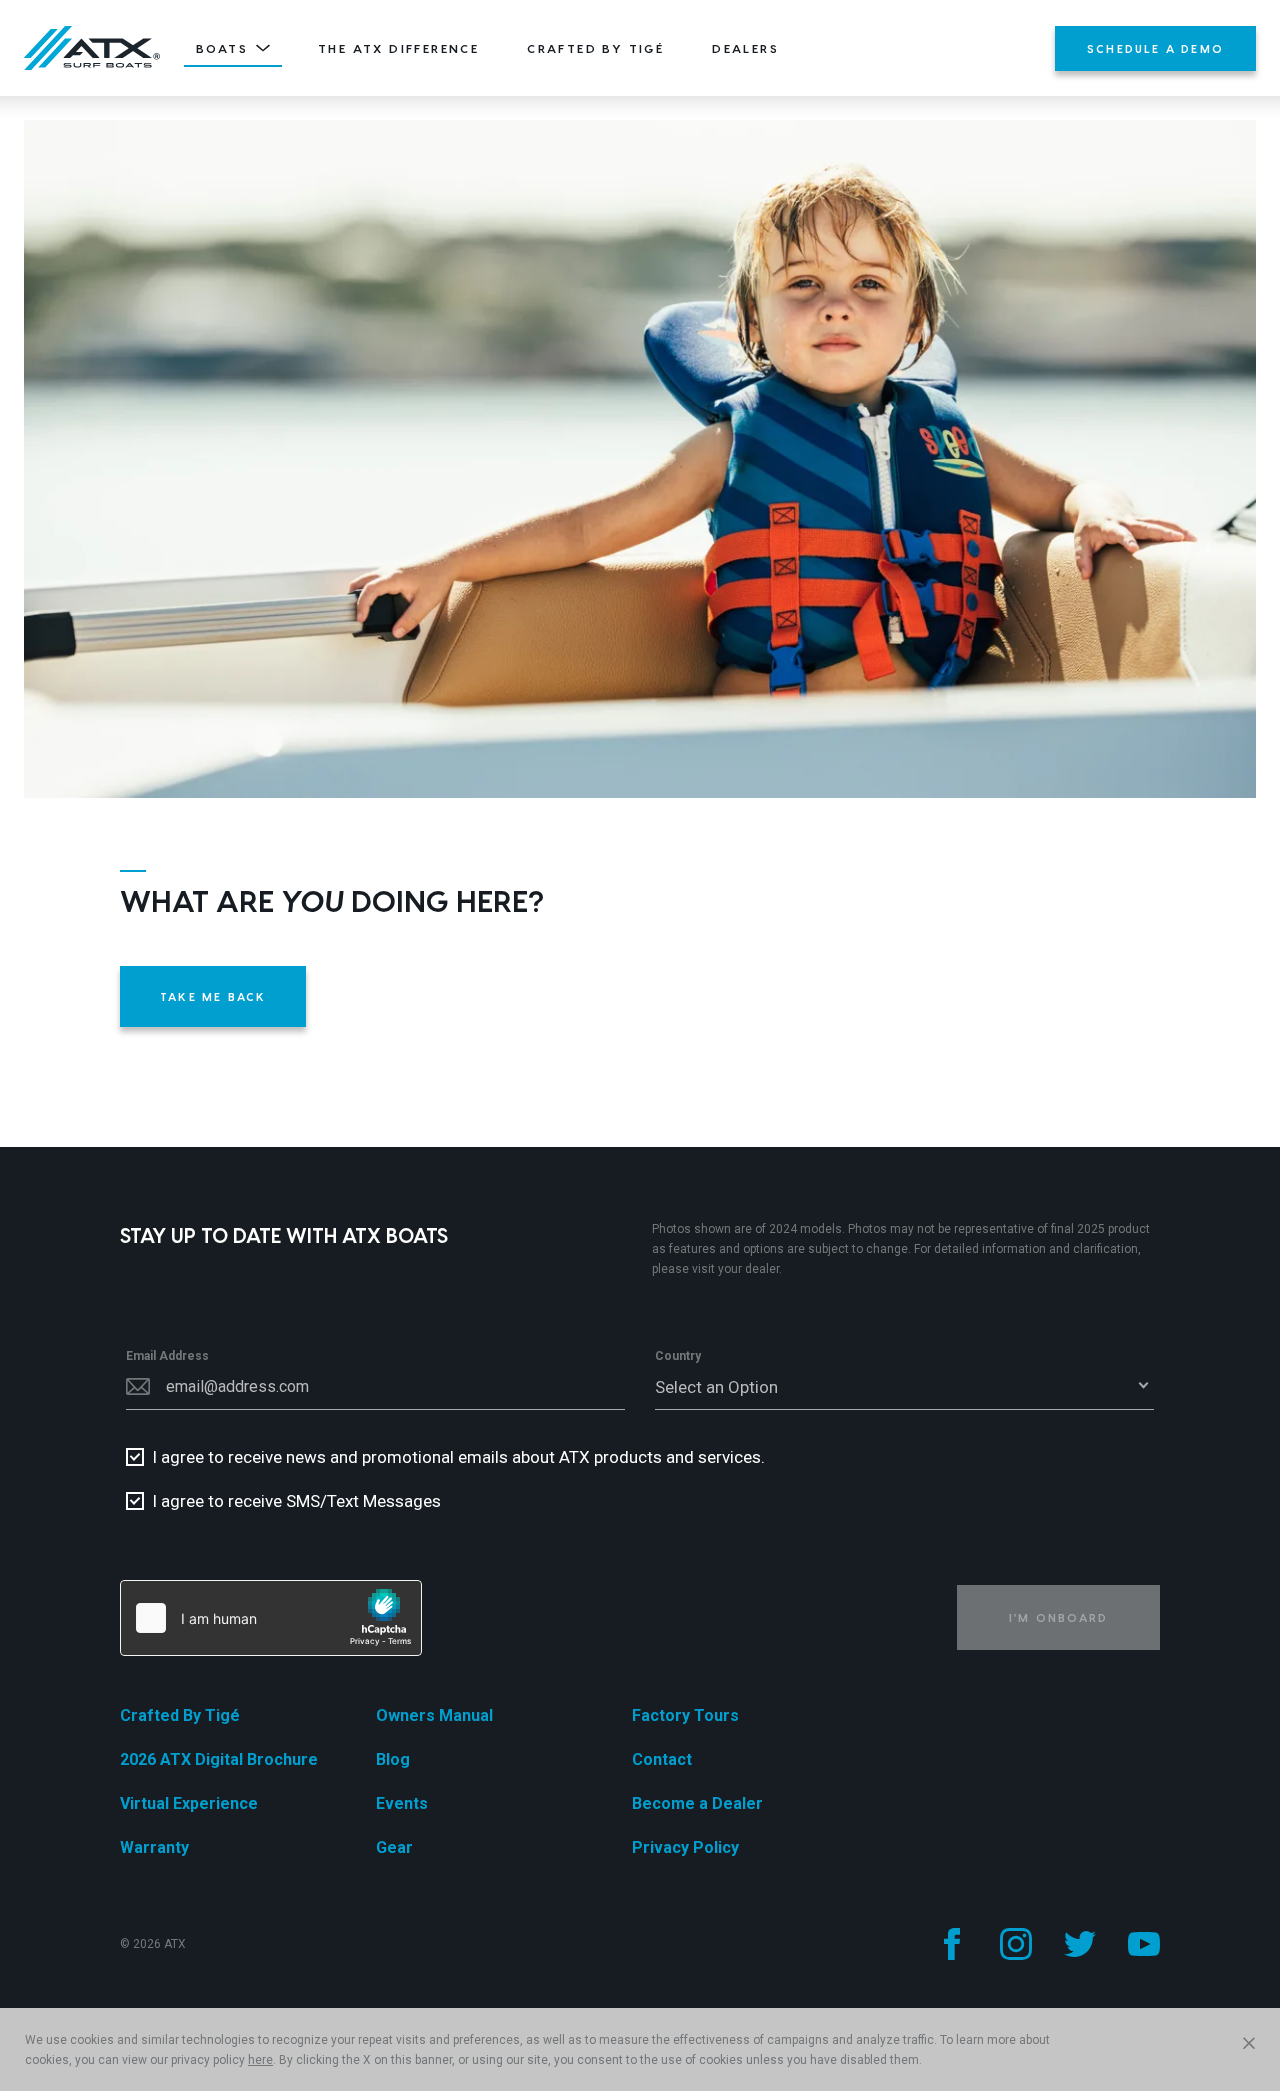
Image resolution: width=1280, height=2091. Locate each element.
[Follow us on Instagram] (1016, 1944)
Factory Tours (685, 1715)
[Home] (92, 48)
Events (402, 1803)
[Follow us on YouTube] (1144, 1944)
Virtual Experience (189, 1803)
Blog (393, 1759)
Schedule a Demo (1155, 48)
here (260, 2060)
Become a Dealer (697, 1803)
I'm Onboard (1058, 1617)
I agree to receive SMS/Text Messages (296, 1501)
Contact (662, 1759)
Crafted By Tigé (595, 48)
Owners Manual (434, 1715)
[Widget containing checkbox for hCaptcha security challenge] (271, 1618)
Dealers (745, 48)
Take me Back (213, 996)
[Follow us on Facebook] (952, 1944)
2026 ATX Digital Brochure (219, 1759)
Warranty (154, 1847)
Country (678, 1356)
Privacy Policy (685, 1847)
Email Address (167, 1356)
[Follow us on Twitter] (1080, 1944)
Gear (394, 1847)
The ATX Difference (398, 48)
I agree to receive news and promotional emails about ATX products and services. (458, 1457)
